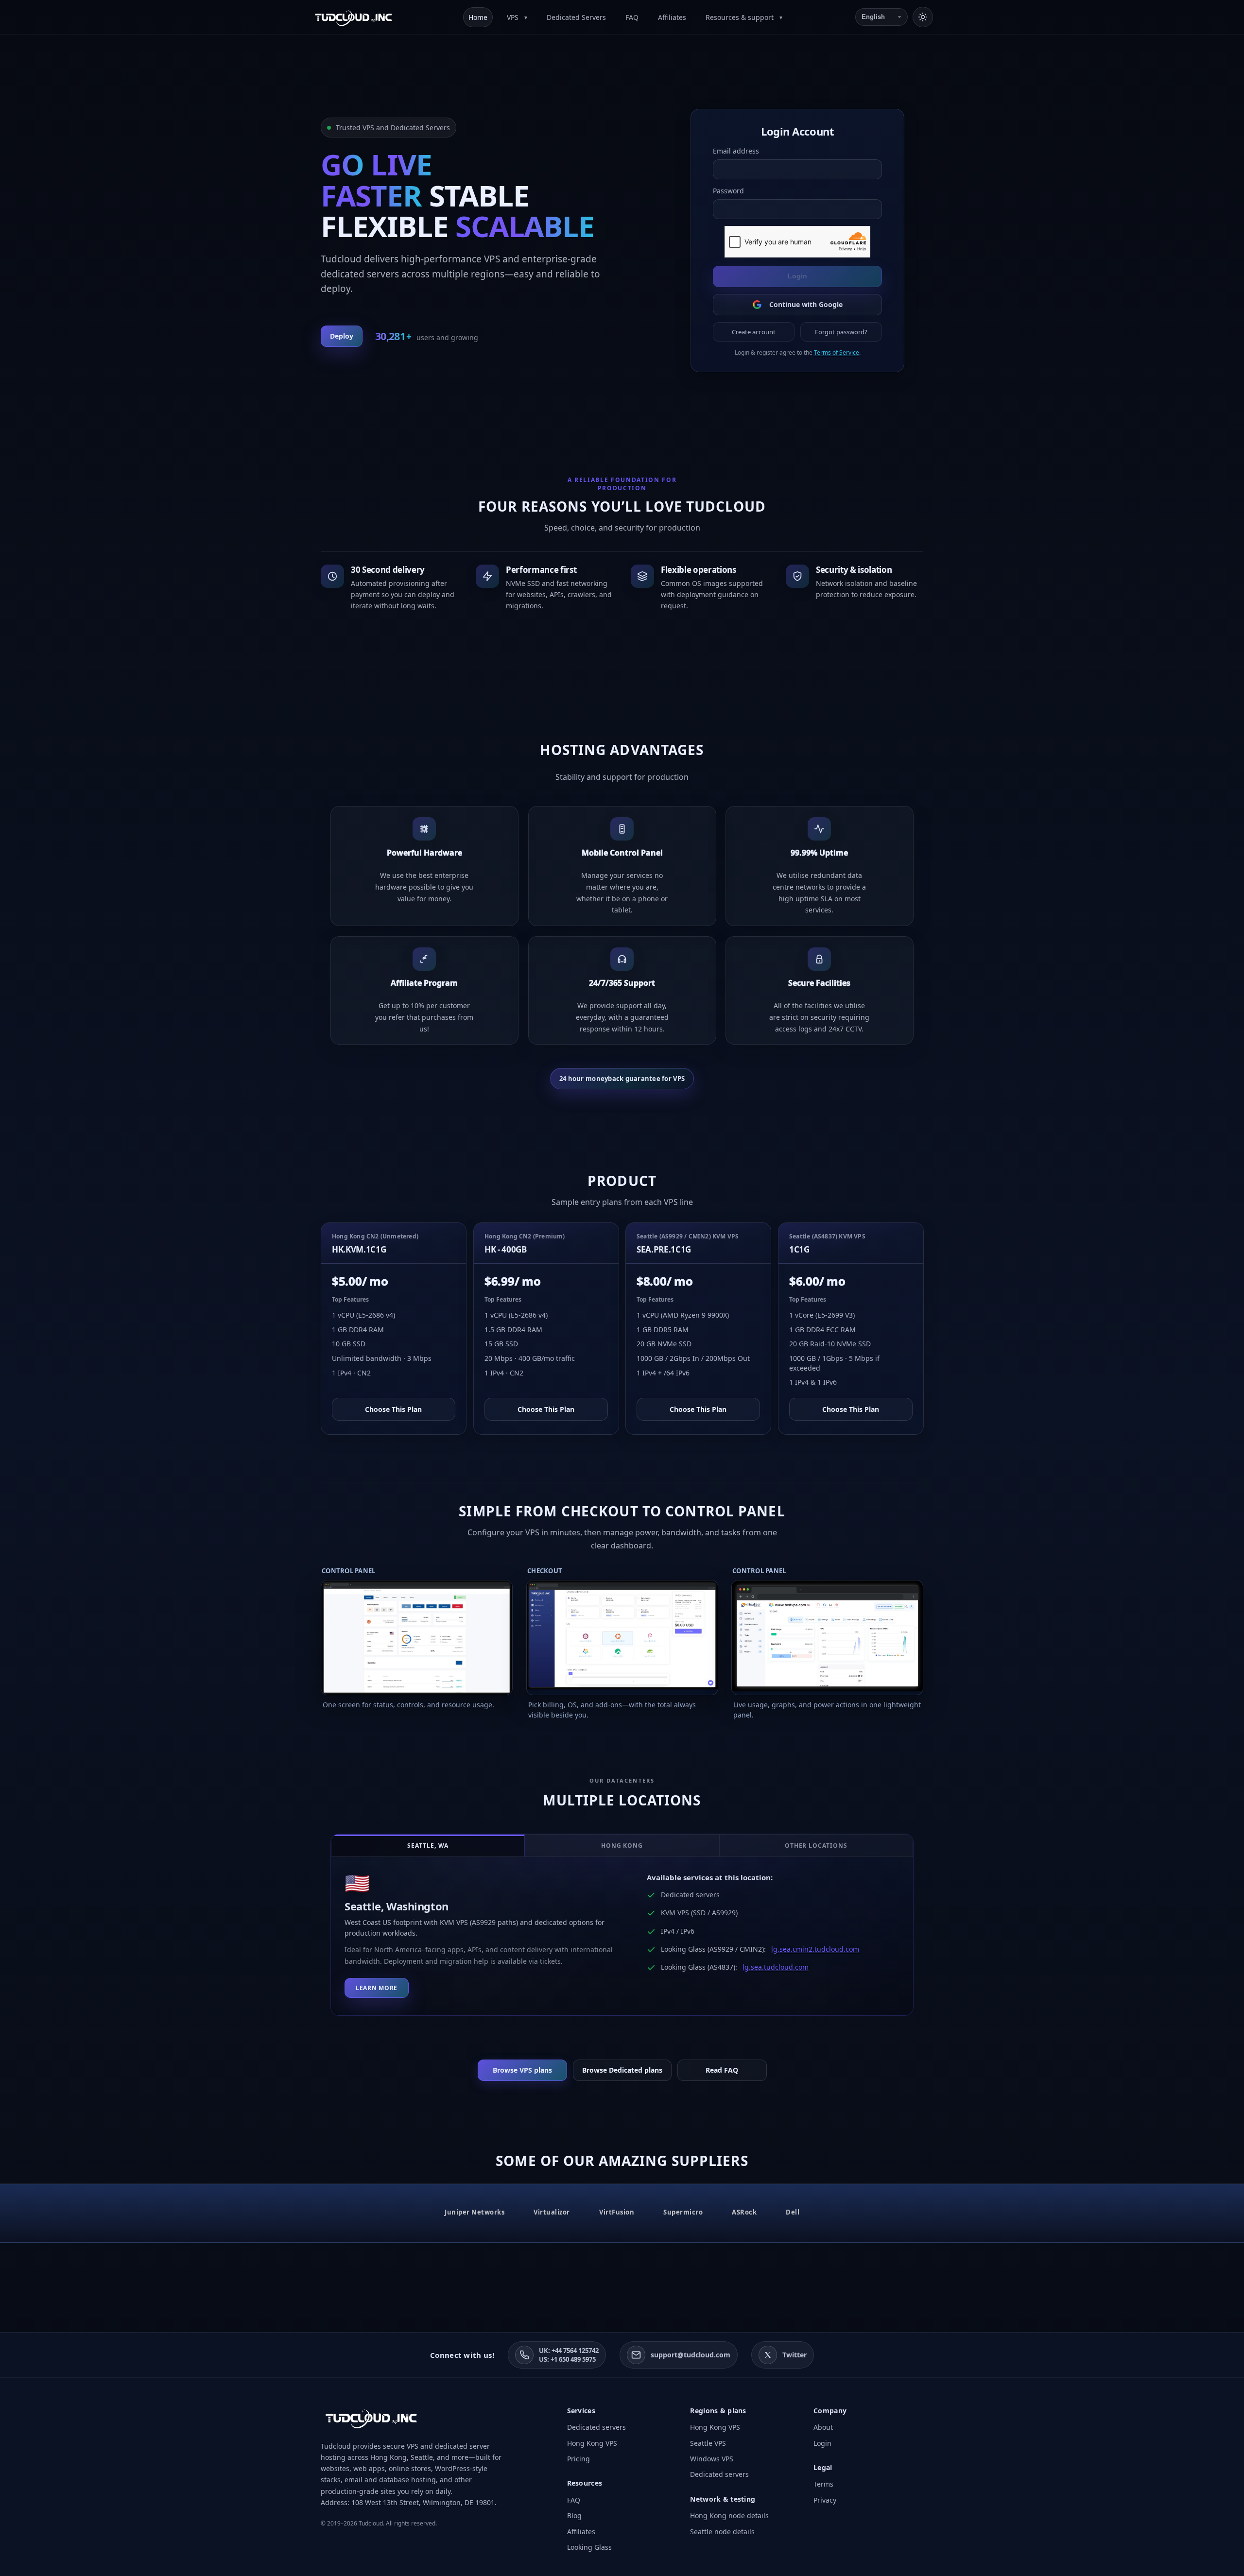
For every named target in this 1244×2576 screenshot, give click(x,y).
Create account (754, 332)
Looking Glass (589, 2547)
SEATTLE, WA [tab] (428, 1846)
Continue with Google (805, 304)
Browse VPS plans (522, 2070)
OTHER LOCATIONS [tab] (816, 1846)
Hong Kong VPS (592, 2443)
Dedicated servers (596, 2427)
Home (478, 17)
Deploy (342, 336)
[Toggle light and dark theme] (923, 17)
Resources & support (741, 17)
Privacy (825, 2500)
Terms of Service (836, 352)
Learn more (377, 1988)
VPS (514, 17)
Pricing (579, 2459)
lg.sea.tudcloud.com (776, 1967)
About (823, 2427)
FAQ (632, 17)
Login (797, 276)
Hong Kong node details (729, 2516)
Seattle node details (722, 2532)
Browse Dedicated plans (622, 2070)
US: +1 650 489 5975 (567, 2359)
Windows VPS (712, 2459)
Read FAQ (722, 2070)
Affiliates (672, 17)
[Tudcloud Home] (354, 17)
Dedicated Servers (576, 17)
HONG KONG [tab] (622, 1846)
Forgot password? (841, 332)
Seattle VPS (708, 2443)
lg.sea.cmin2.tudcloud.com (815, 1949)
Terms (823, 2484)
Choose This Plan (393, 1409)
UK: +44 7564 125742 (569, 2351)
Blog (574, 2516)
